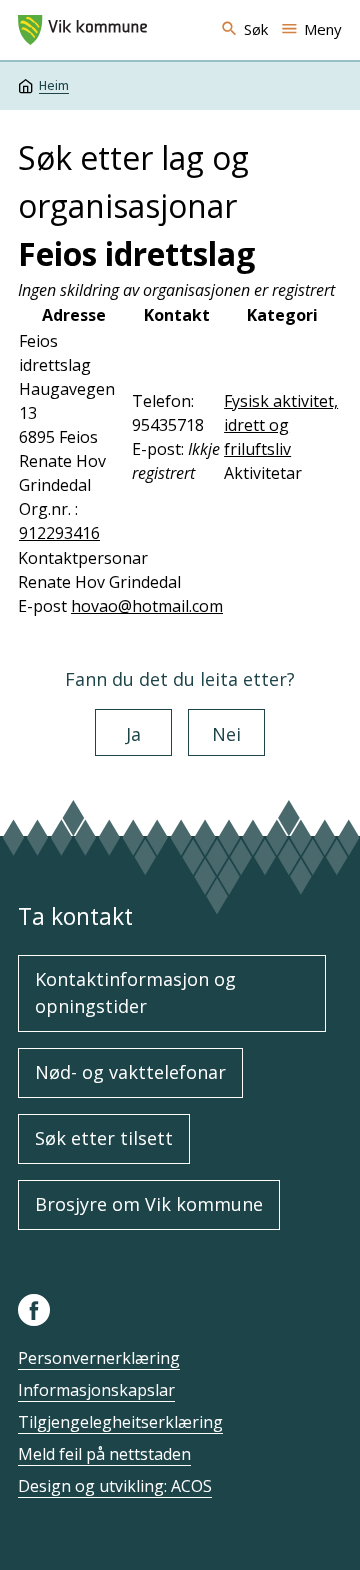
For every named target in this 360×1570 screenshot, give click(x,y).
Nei (226, 734)
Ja (133, 734)
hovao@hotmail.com (147, 606)
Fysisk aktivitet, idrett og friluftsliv (281, 425)
